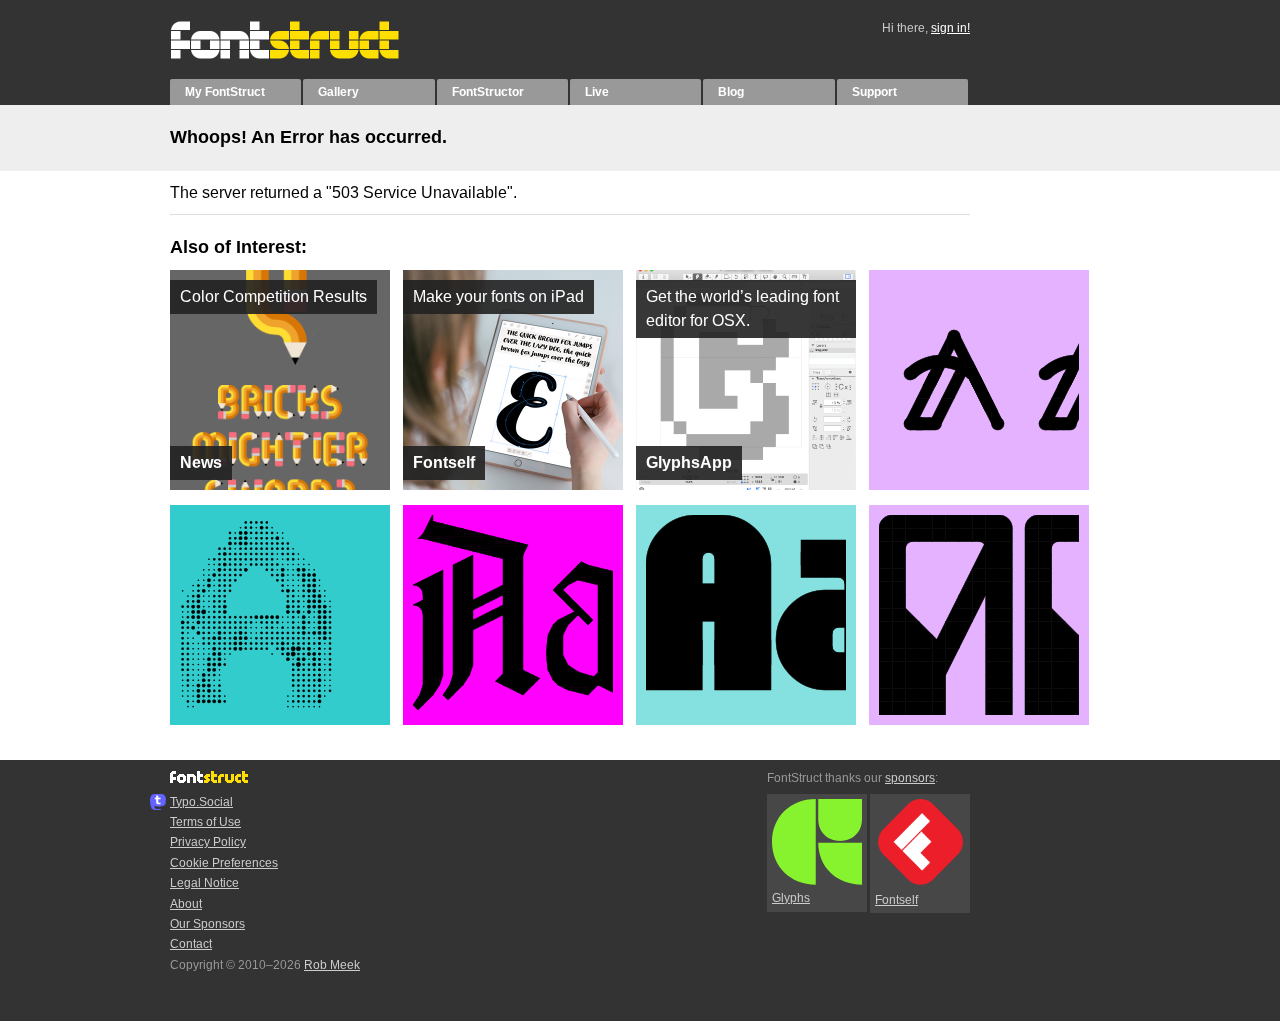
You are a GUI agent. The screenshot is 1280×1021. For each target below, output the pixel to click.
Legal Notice (204, 883)
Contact (191, 944)
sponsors (910, 778)
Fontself (896, 900)
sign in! (950, 28)
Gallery (338, 92)
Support (874, 92)
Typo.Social (201, 802)
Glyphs (791, 898)
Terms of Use (205, 822)
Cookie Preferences (224, 863)
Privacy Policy (208, 842)
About (186, 904)
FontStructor (488, 92)
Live (597, 92)
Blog (731, 92)
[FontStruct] (305, 55)
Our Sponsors (207, 924)
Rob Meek (332, 965)
